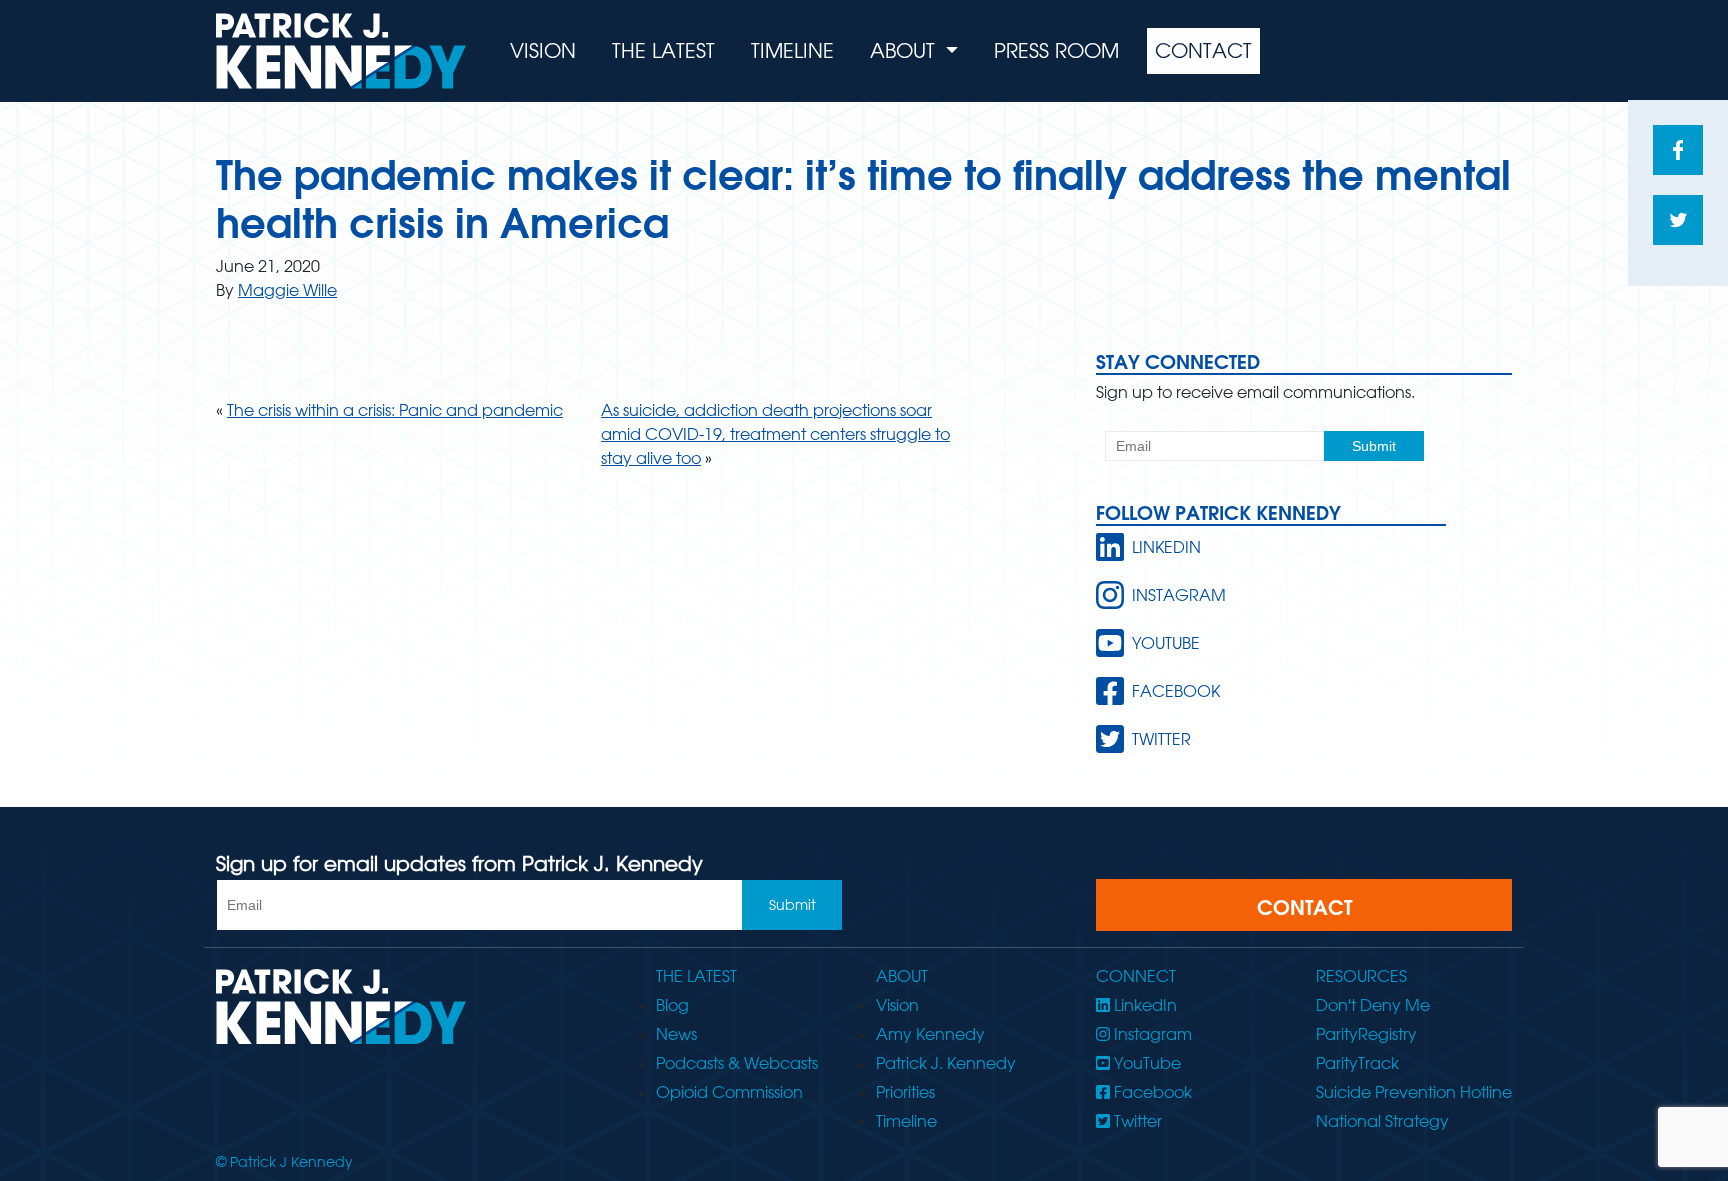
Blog (672, 1005)
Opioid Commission (729, 1092)
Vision (543, 50)
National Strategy (1382, 1121)
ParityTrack (1357, 1063)
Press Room (1056, 50)
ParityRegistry (1366, 1034)
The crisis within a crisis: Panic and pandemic (395, 410)
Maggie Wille (287, 290)
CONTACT (1304, 907)
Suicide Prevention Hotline (1414, 1092)
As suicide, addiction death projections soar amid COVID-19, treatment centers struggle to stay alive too (775, 434)
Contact (1203, 50)
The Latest (663, 50)
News (676, 1034)
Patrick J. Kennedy (946, 1063)
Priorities (905, 1092)
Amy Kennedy (930, 1034)
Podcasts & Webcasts (737, 1063)
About (905, 50)
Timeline (792, 50)
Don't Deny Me (1373, 1005)
